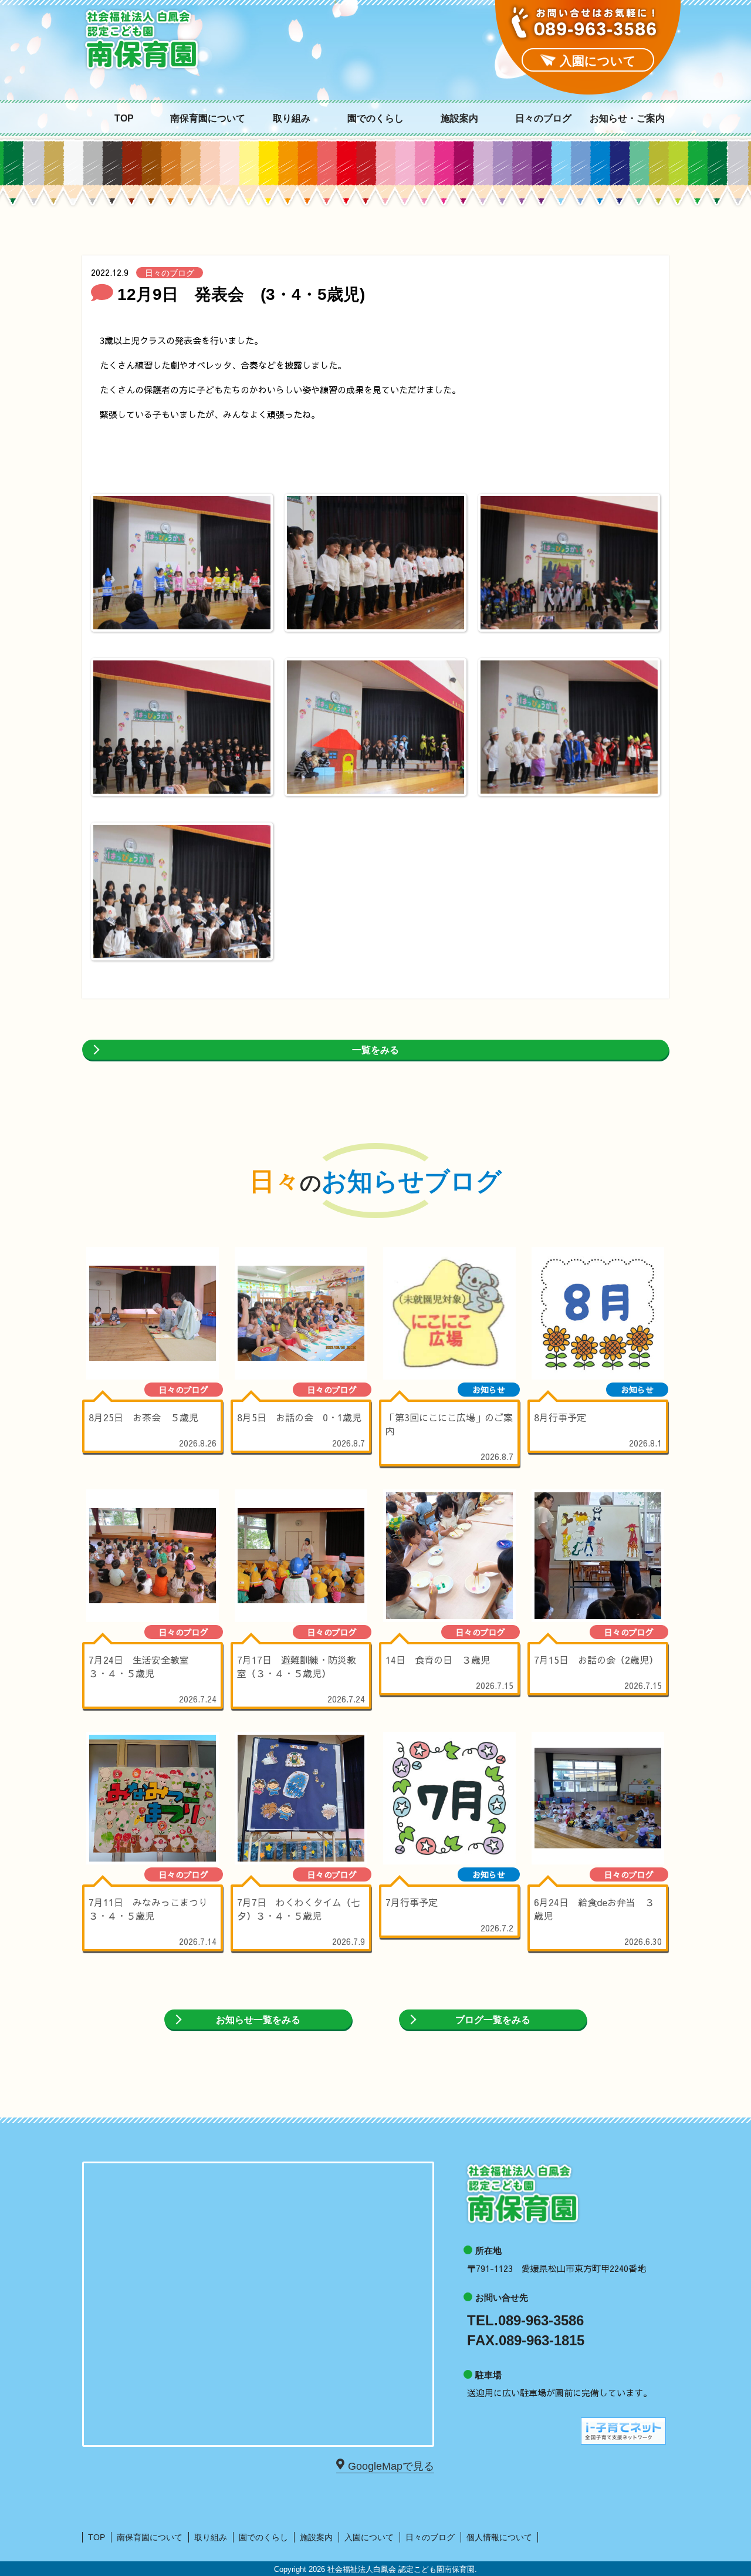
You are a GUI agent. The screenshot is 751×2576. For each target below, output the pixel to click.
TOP (124, 119)
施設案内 (459, 119)
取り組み (292, 119)
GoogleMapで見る (391, 2466)
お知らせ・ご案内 (627, 119)
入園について (369, 2537)
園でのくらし (375, 119)
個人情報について (499, 2537)
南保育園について (208, 119)
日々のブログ (543, 119)
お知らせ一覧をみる (258, 2020)
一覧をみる (375, 1050)
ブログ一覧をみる (493, 2020)
